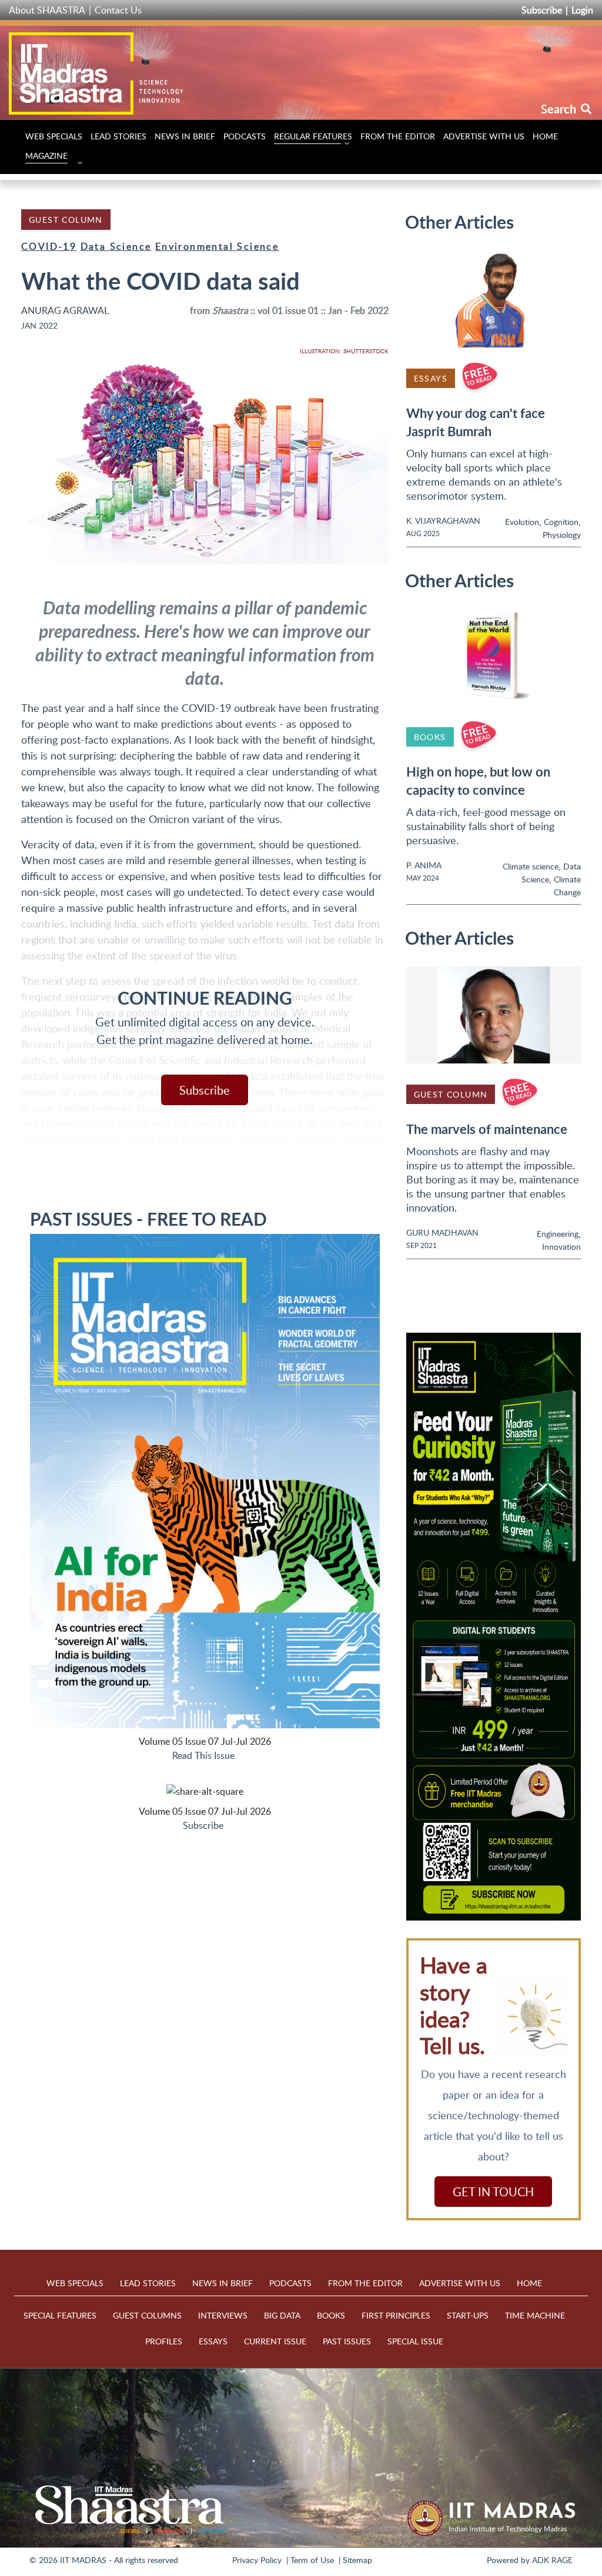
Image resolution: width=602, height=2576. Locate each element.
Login (582, 10)
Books (430, 737)
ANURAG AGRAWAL (65, 310)
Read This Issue (203, 1755)
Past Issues (347, 2341)
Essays (431, 378)
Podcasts (245, 136)
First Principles (396, 2315)
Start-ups (468, 2315)
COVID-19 (49, 246)
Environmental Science (217, 246)
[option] (494, 1627)
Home (545, 136)
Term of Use (312, 2560)
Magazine (46, 155)
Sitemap (357, 2560)
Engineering (558, 1234)
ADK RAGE (552, 2560)
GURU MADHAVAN (442, 1232)
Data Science (116, 246)
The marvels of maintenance (487, 1129)
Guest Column (66, 220)
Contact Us (118, 10)
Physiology (562, 535)
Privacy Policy (257, 2560)
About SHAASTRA (47, 10)
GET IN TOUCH (493, 2192)
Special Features (60, 2315)
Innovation (561, 1247)
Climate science (531, 866)
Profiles (164, 2341)
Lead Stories (118, 136)
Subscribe (542, 10)
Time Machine (535, 2315)
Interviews (223, 2315)
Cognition (561, 522)
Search (560, 109)
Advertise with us (484, 136)
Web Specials (54, 136)
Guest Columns (147, 2315)
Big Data (282, 2315)
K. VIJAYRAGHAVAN (443, 521)
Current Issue (275, 2341)
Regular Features (313, 136)
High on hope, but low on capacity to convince (478, 781)
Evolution (522, 522)
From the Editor (398, 136)
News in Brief (185, 136)
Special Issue (415, 2341)
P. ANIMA (424, 865)
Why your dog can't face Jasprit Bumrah (476, 422)
